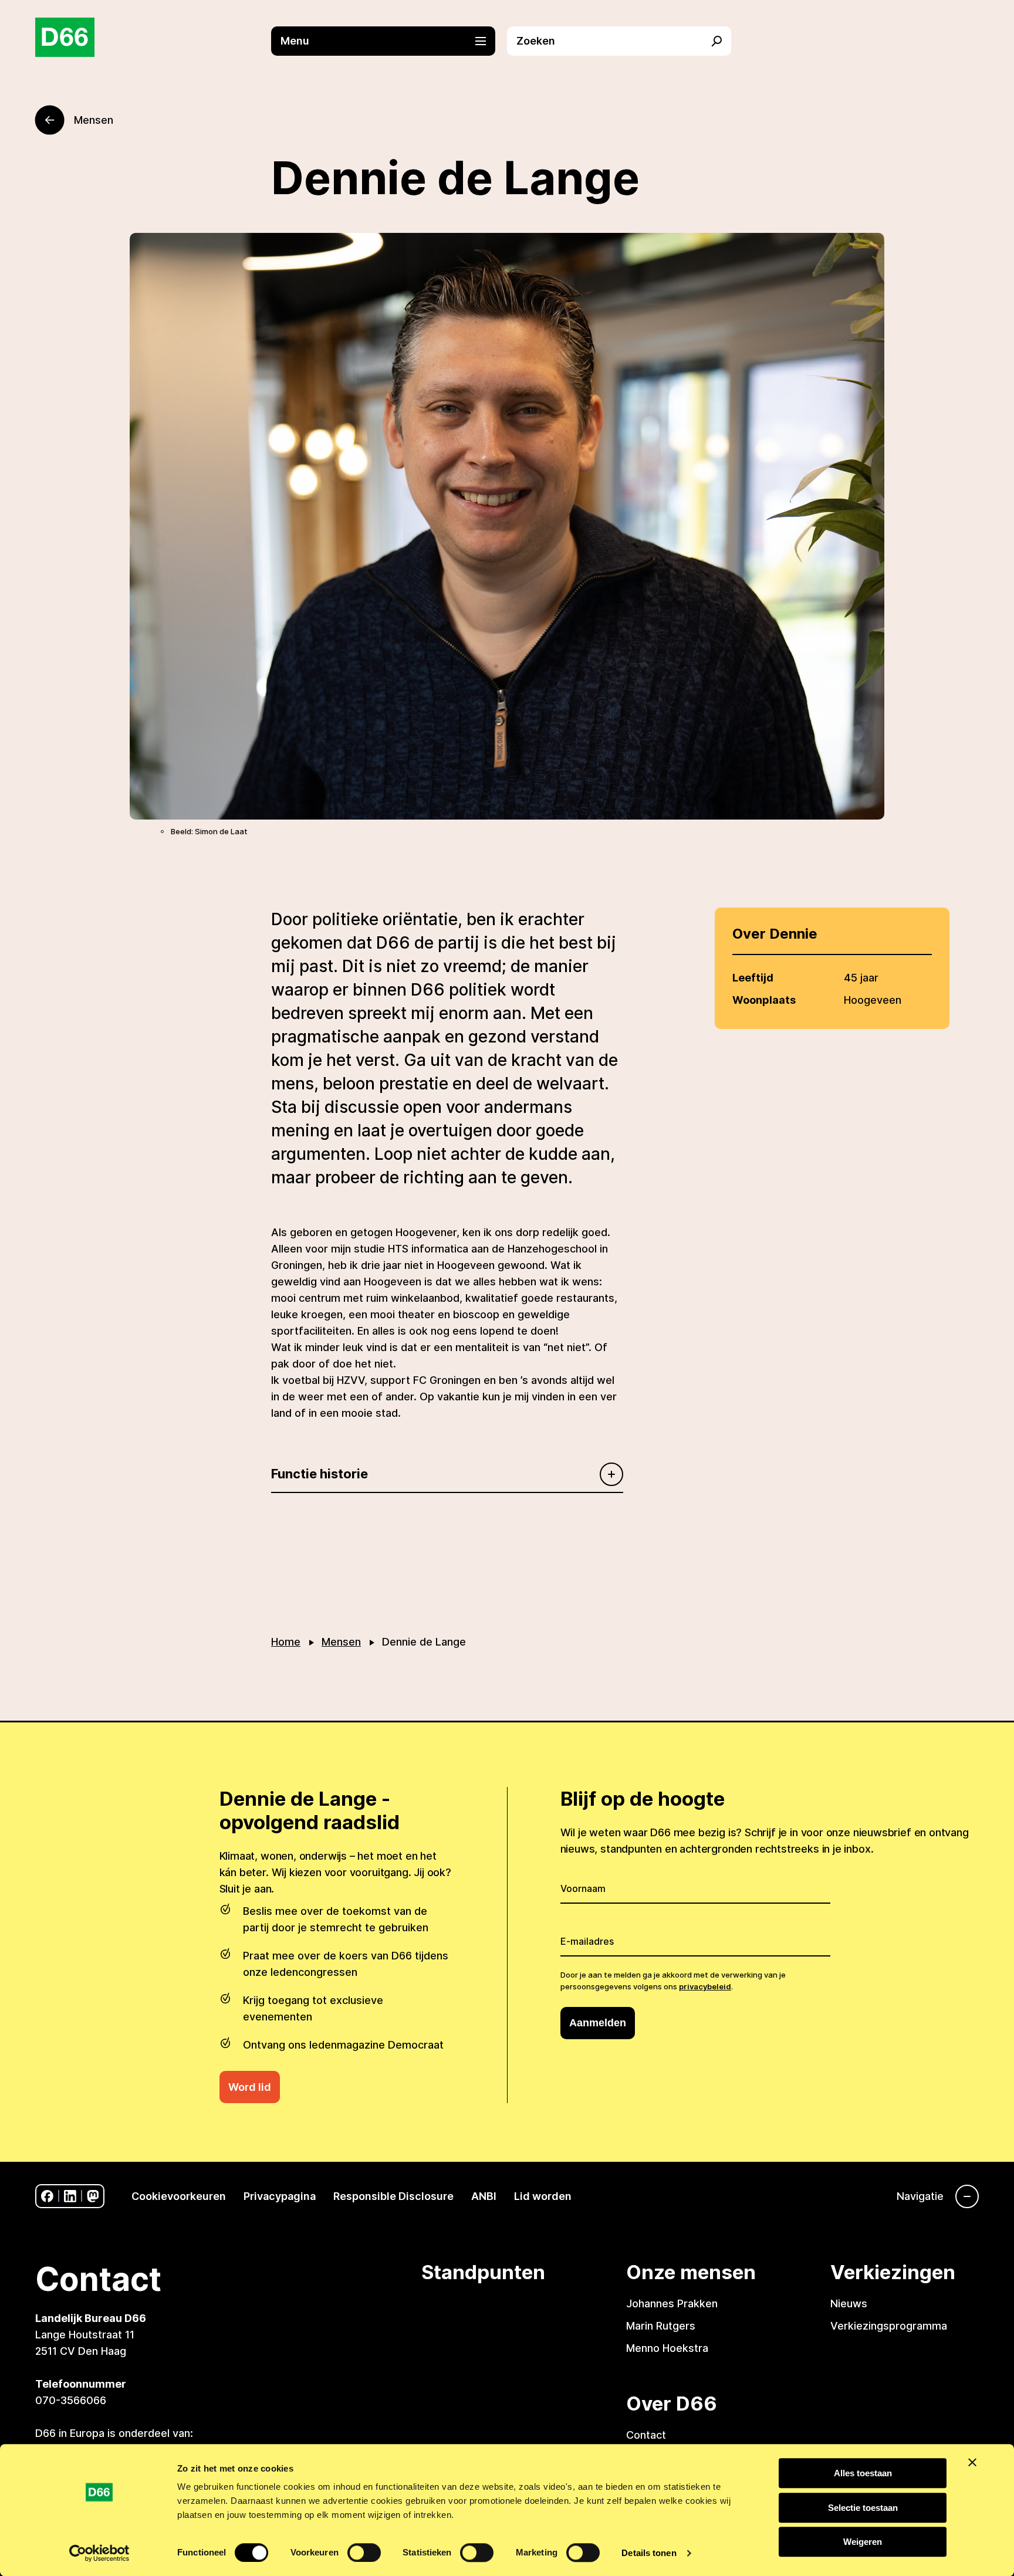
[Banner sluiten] (972, 2462)
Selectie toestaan (863, 2508)
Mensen (341, 1642)
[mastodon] (93, 2196)
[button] (389, 41)
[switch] (364, 2553)
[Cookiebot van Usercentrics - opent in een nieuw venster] (99, 2553)
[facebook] (47, 2196)
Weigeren (863, 2542)
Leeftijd (753, 978)
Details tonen (649, 2553)
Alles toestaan (863, 2473)
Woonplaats (764, 1000)
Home (286, 1642)
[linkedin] (70, 2196)
